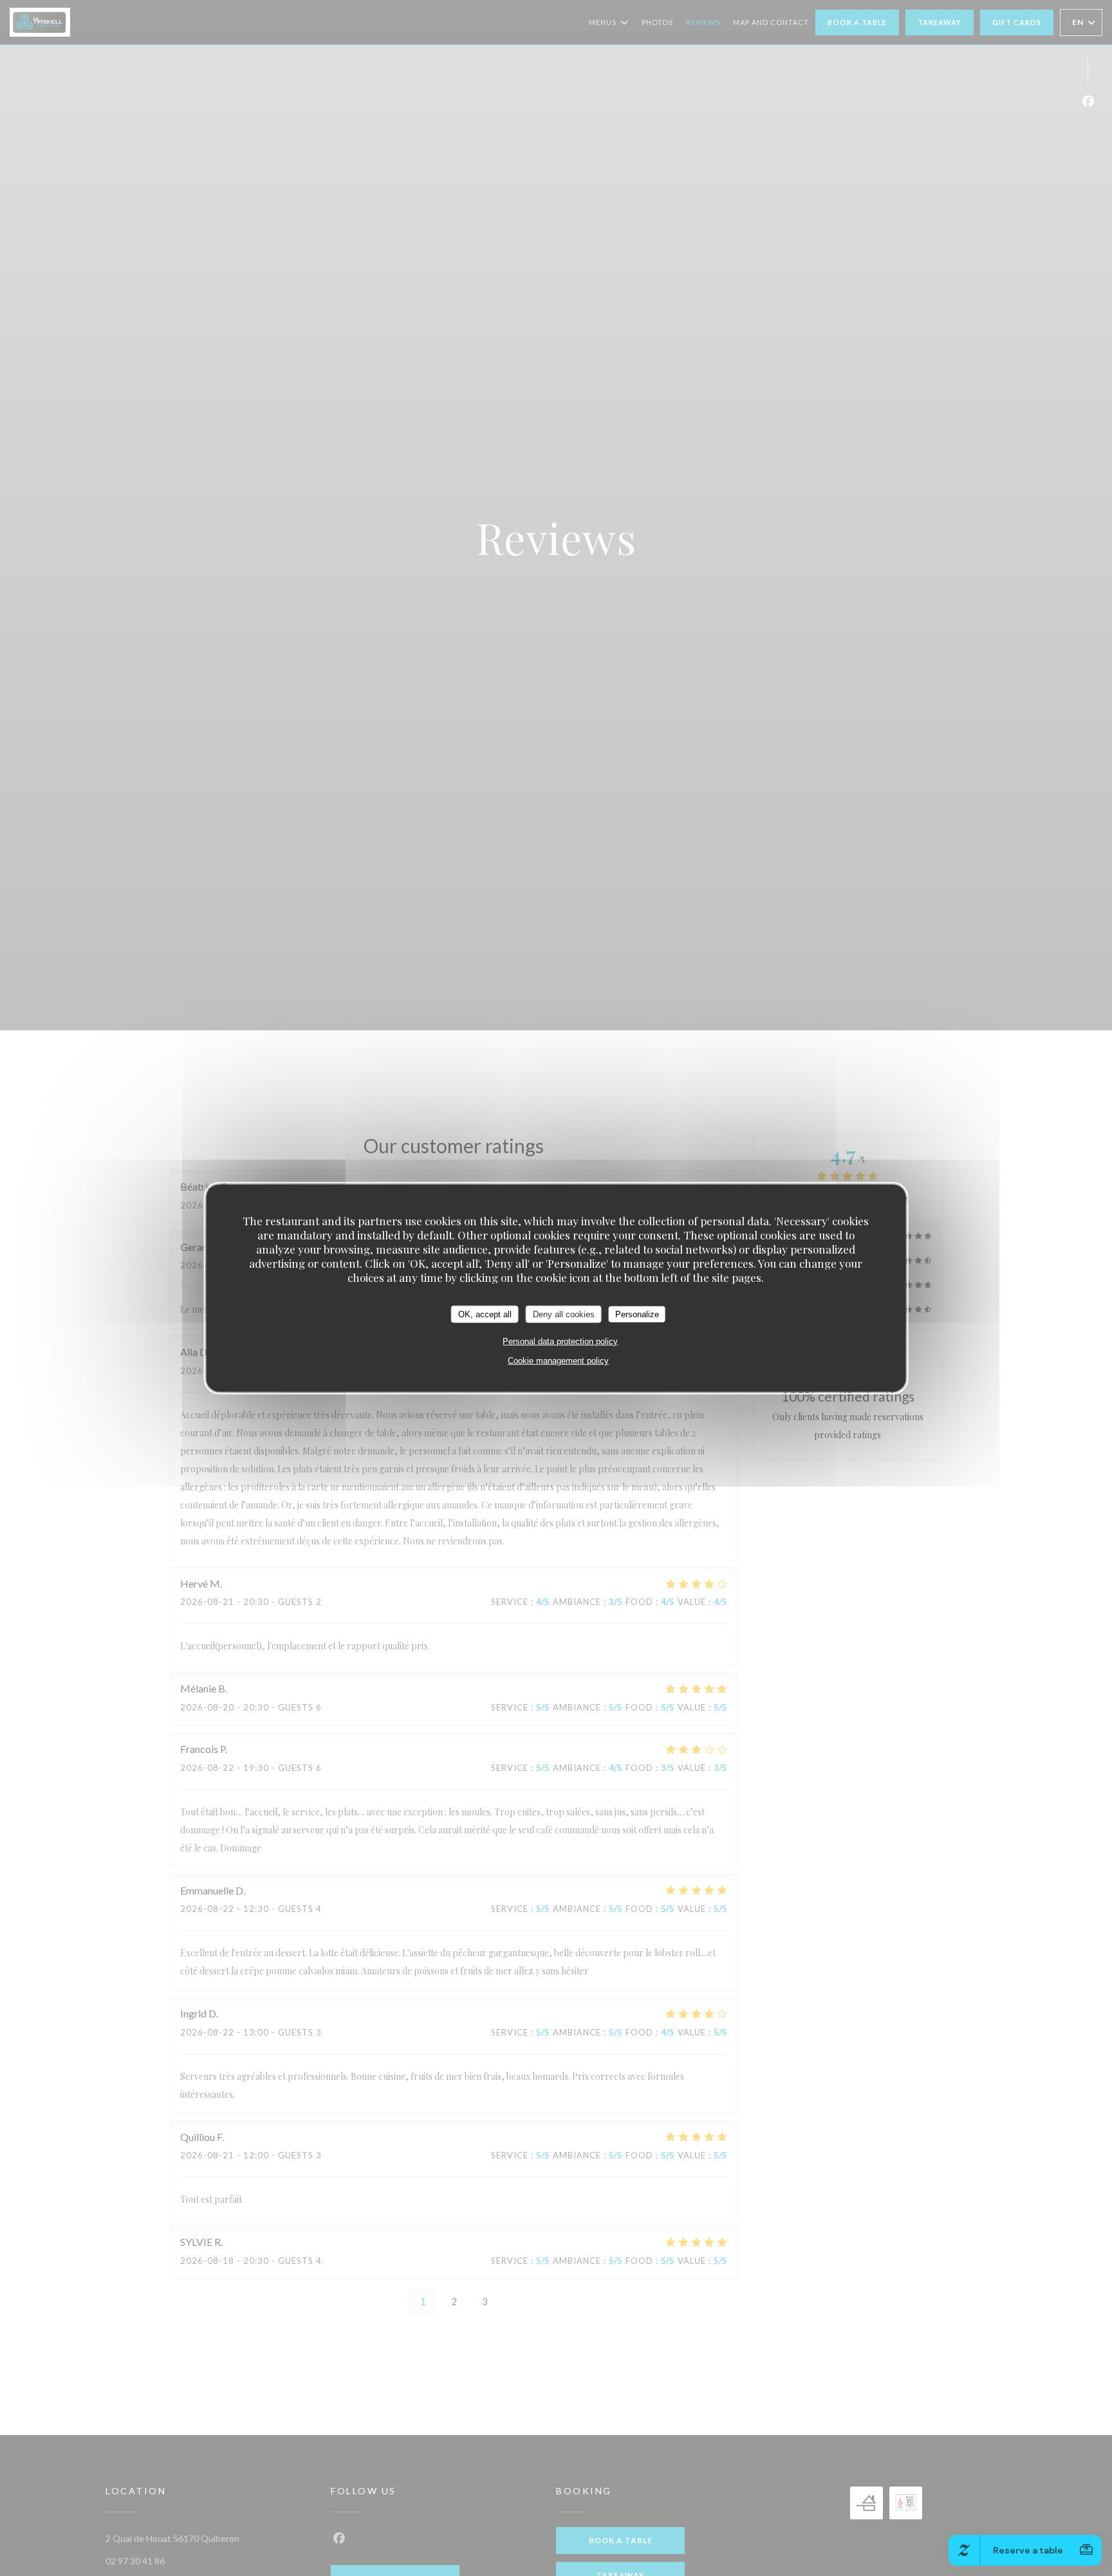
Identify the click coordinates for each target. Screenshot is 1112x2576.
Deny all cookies (564, 1314)
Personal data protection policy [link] (560, 1341)
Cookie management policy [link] (558, 1361)
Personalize (637, 1314)
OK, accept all (485, 1314)
